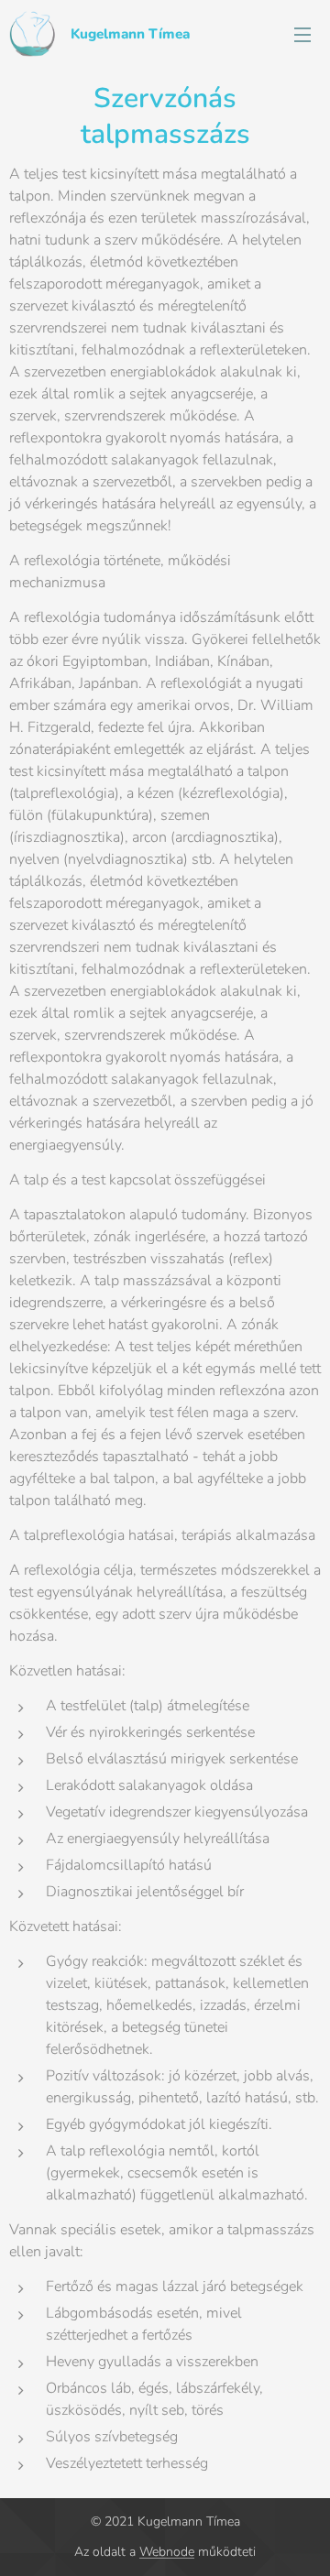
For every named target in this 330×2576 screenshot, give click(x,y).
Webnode (167, 2552)
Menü (302, 34)
